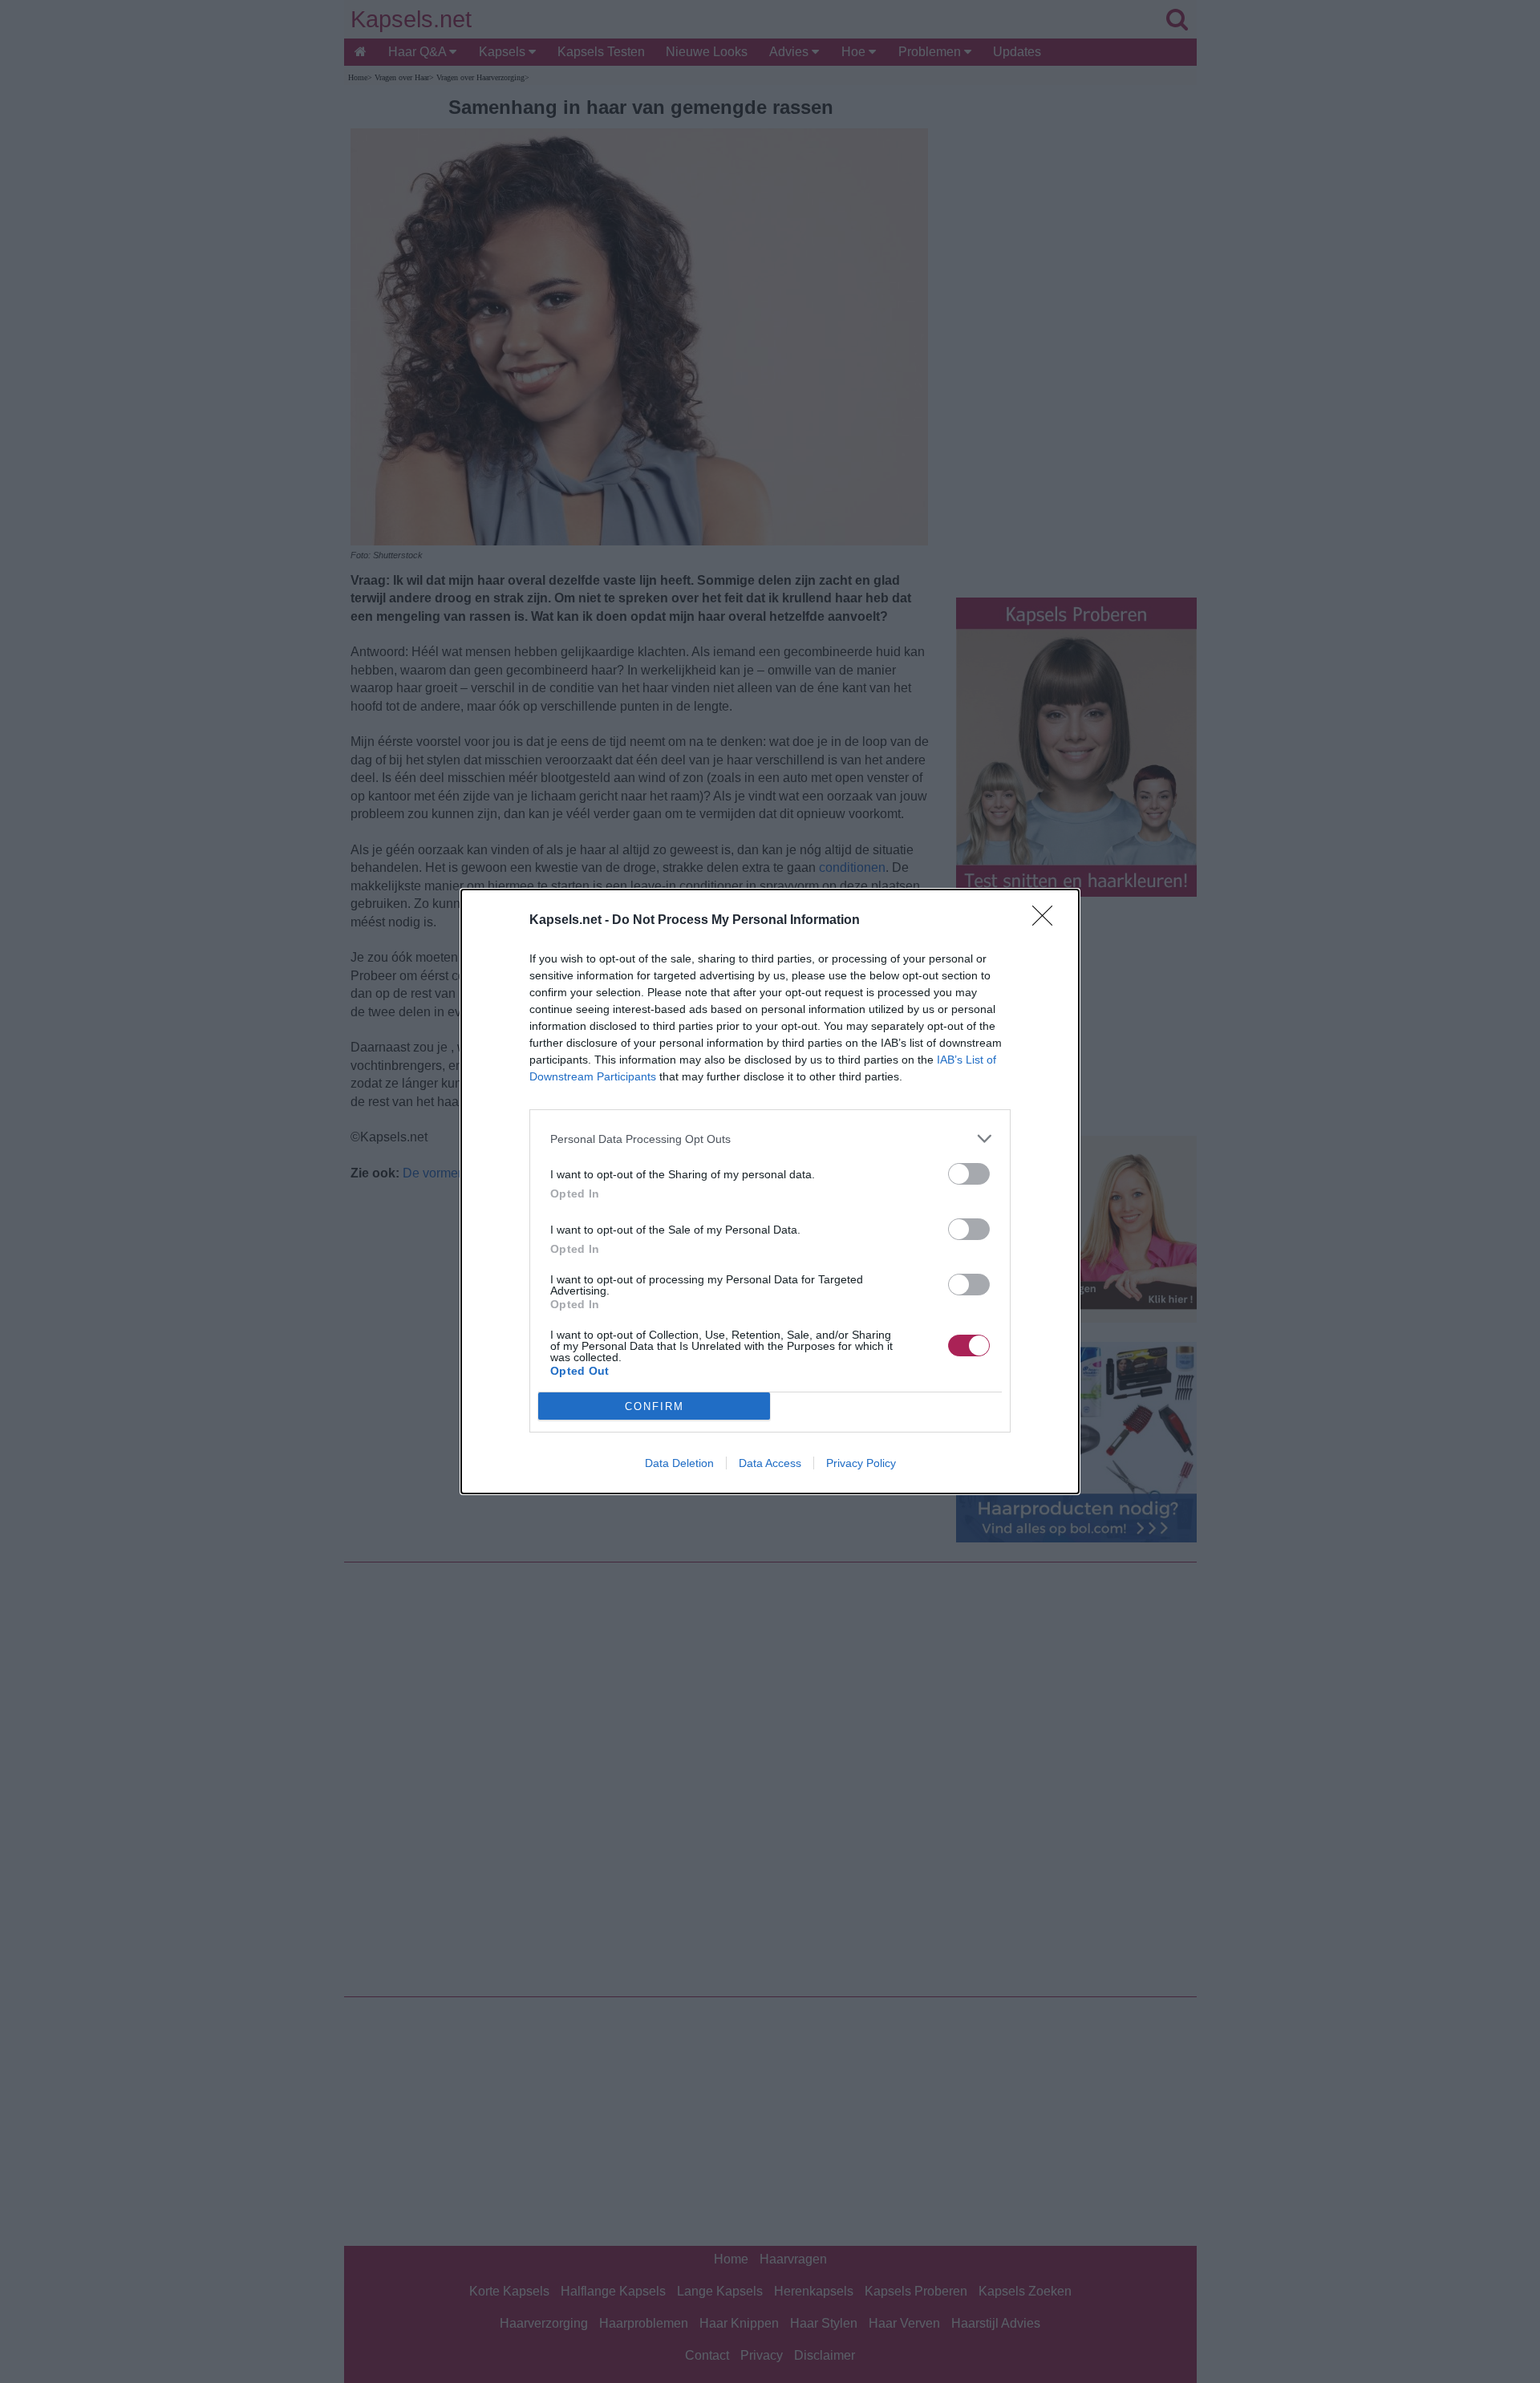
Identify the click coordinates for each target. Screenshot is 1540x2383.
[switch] (969, 1174)
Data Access (770, 1463)
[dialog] (770, 1191)
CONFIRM (654, 1406)
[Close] (1048, 921)
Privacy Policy (861, 1463)
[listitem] (770, 1139)
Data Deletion (679, 1463)
